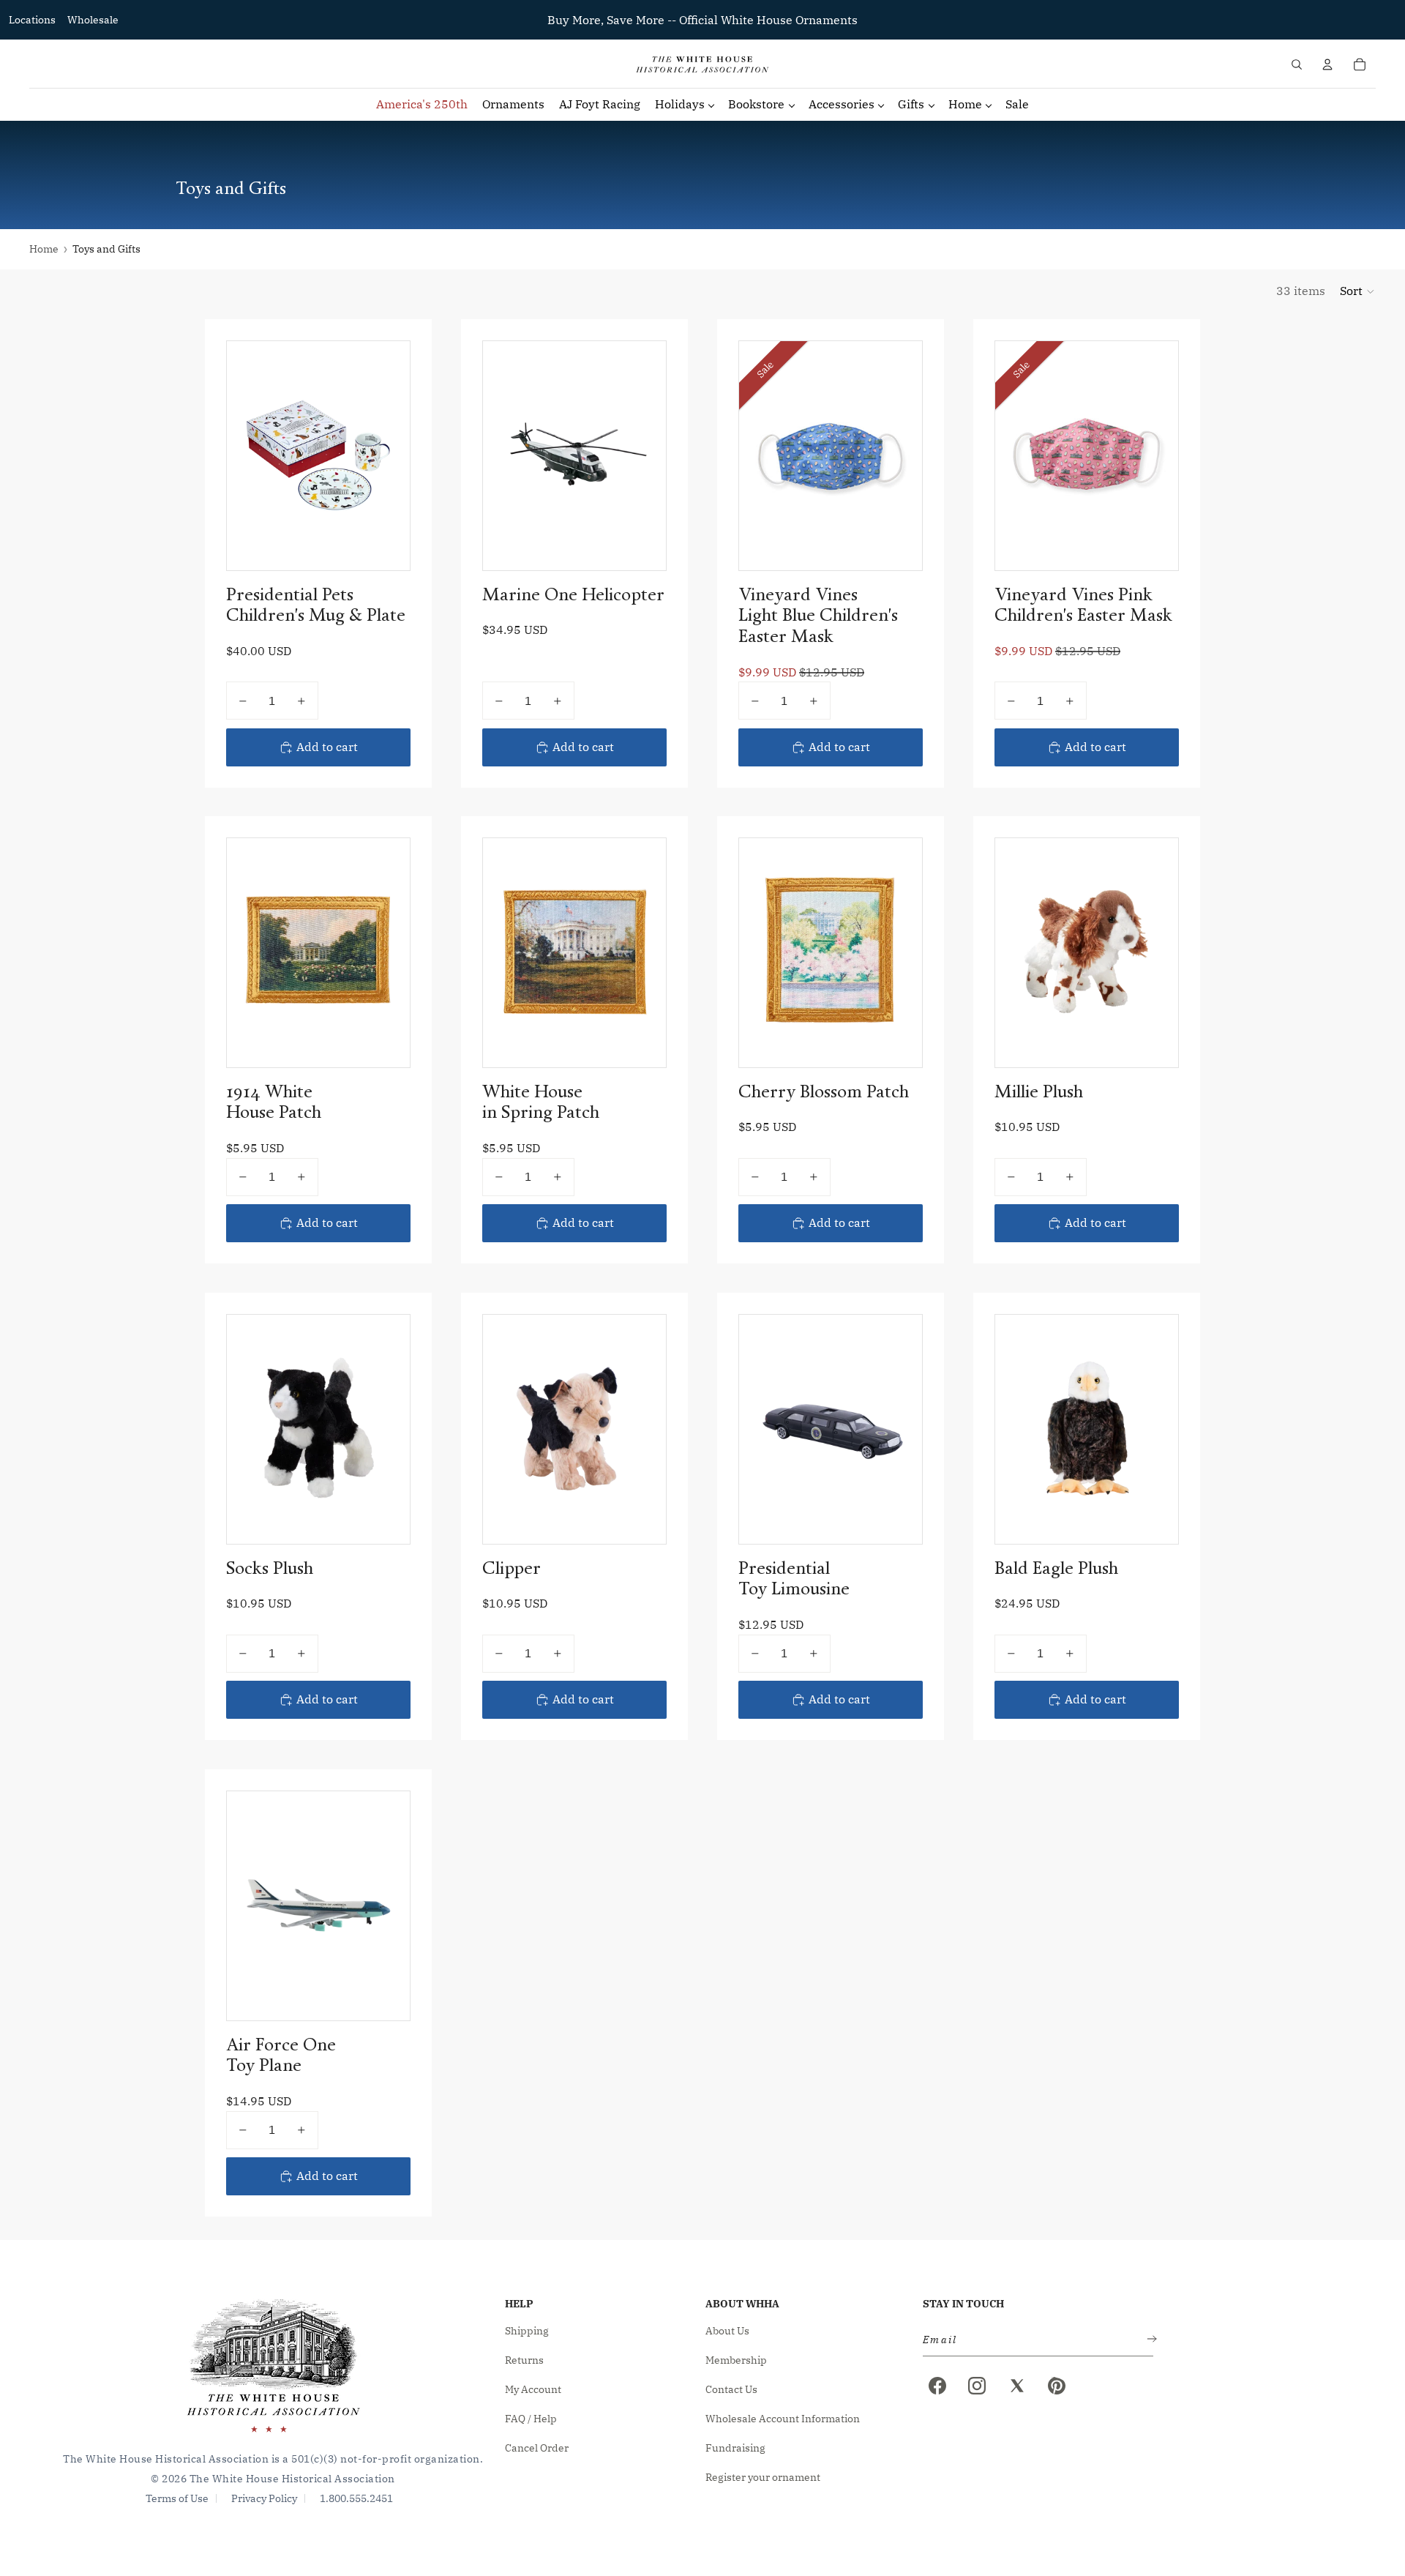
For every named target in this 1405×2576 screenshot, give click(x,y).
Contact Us (731, 2389)
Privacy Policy (264, 2498)
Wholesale (93, 20)
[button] (1358, 291)
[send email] (1149, 2340)
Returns (524, 2360)
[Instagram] (977, 2386)
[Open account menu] (1327, 64)
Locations (32, 20)
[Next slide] (388, 455)
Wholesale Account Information (783, 2419)
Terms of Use (177, 2498)
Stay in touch (963, 2304)
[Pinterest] (1057, 2386)
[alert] (1034, 2340)
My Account (533, 2389)
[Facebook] (937, 2386)
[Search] (1297, 64)
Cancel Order (537, 2448)
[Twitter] (1017, 2386)
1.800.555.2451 (356, 2498)
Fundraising (735, 2448)
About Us (727, 2331)
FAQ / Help (531, 2419)
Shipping (527, 2331)
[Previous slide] (249, 455)
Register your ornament (763, 2477)
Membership (736, 2360)
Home (44, 249)
